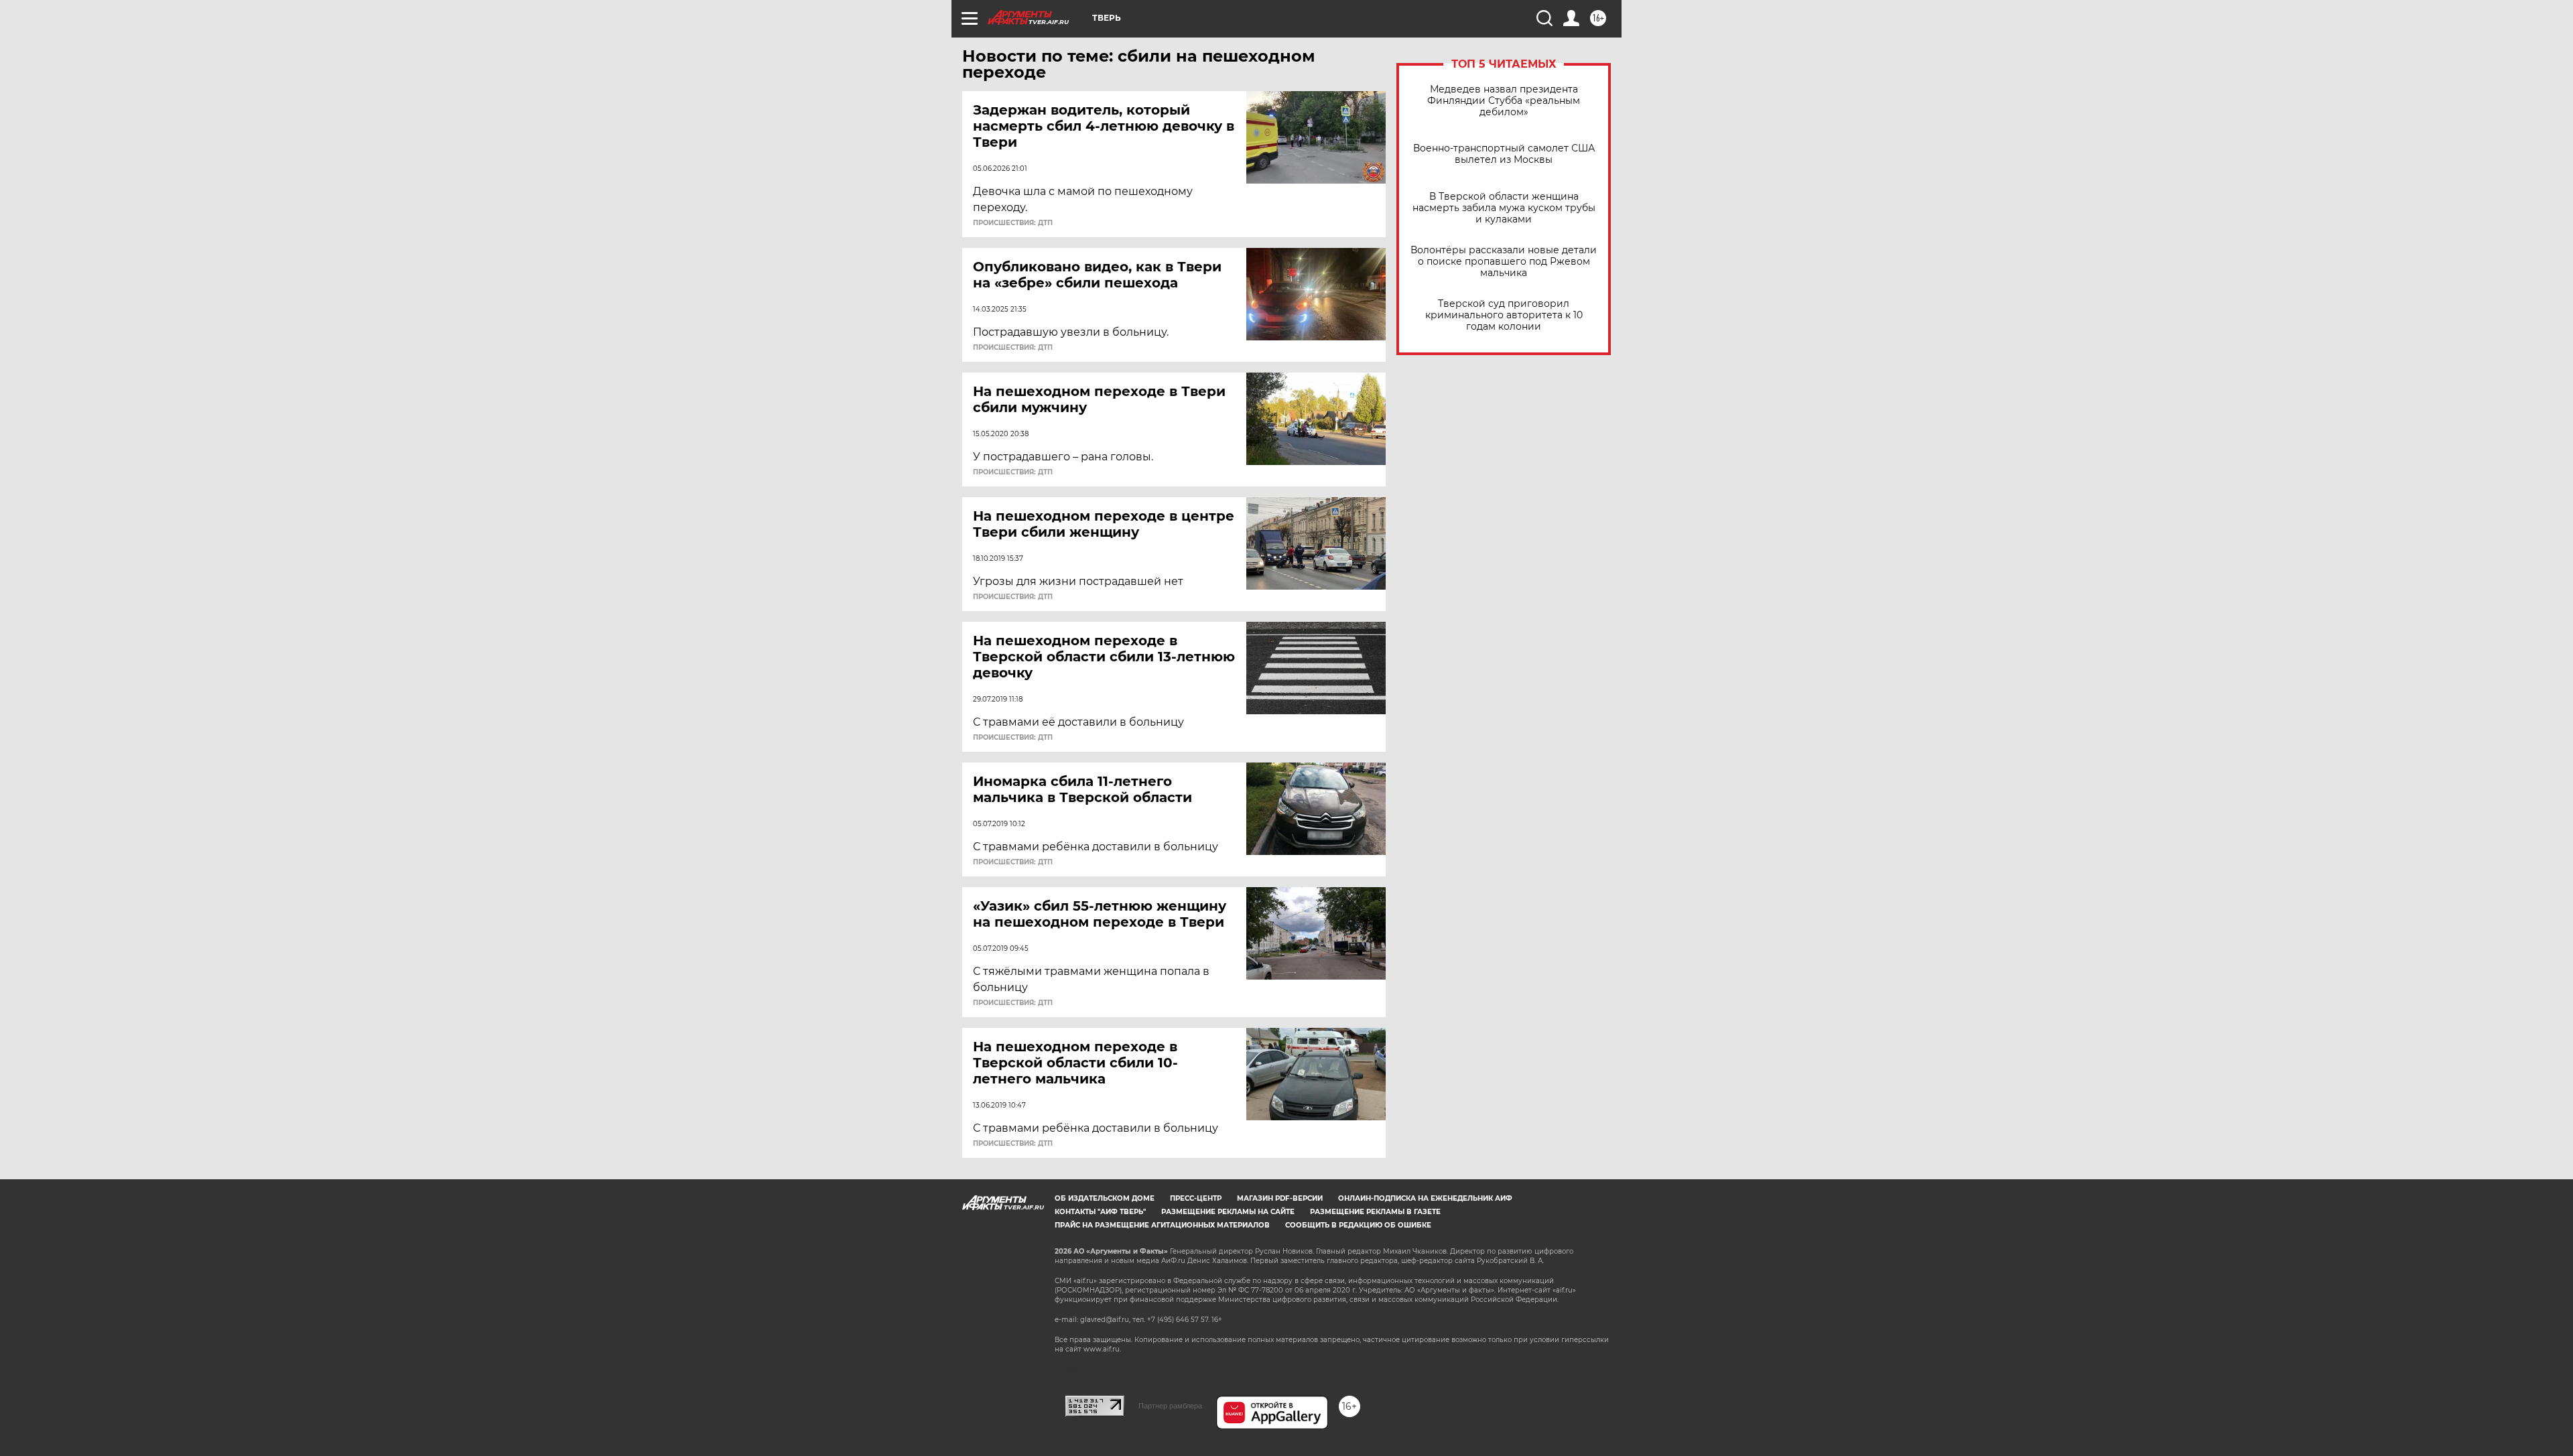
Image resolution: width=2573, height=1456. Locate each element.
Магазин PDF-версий (1280, 1198)
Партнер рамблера (1170, 1406)
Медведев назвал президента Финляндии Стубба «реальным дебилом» (1504, 101)
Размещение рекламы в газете (1375, 1212)
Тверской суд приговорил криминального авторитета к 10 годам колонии (1504, 315)
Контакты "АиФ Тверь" (1100, 1212)
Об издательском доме (1105, 1198)
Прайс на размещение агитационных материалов (1162, 1225)
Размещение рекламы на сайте (1228, 1212)
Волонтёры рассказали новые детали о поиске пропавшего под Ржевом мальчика (1504, 262)
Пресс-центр (1196, 1198)
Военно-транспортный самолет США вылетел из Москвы (1504, 154)
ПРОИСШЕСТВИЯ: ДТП (1013, 223)
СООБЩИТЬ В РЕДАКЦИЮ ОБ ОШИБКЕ (1358, 1225)
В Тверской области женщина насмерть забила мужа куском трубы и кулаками (1504, 208)
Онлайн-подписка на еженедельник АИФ (1425, 1198)
